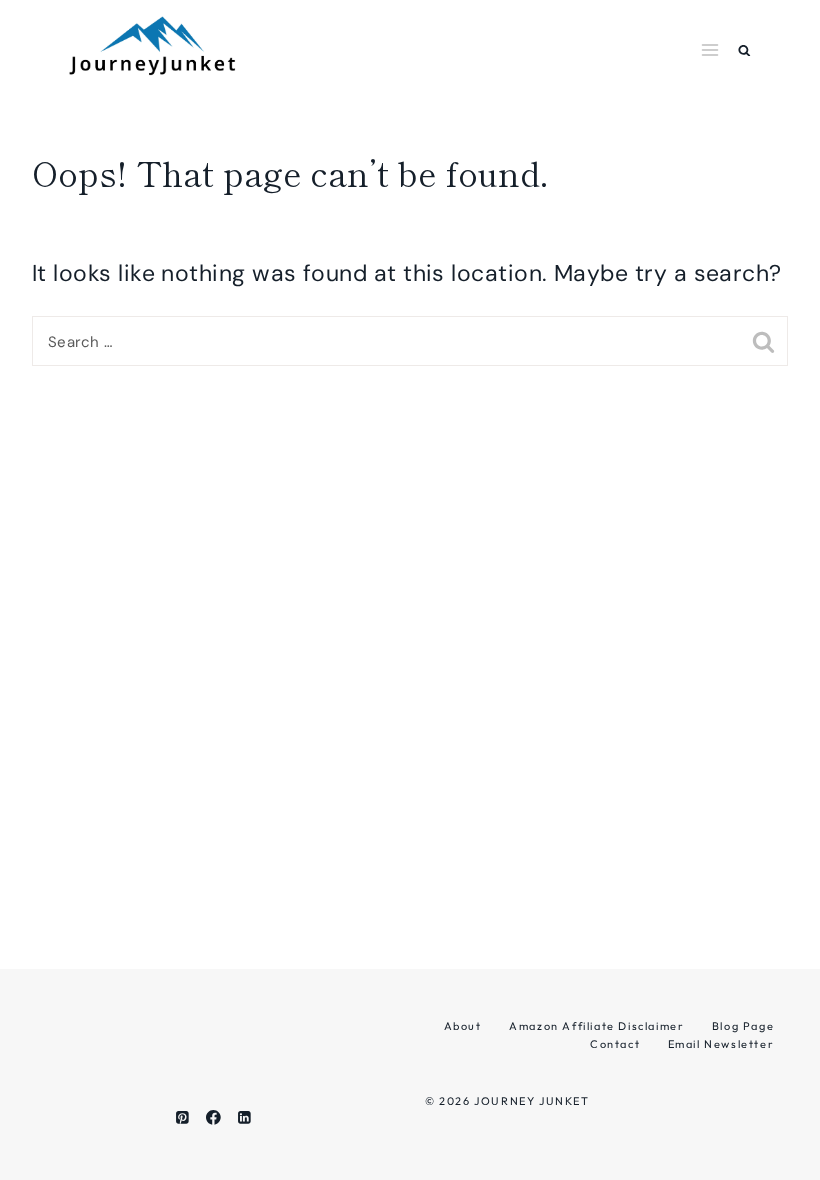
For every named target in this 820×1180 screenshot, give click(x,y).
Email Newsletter (721, 1044)
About (463, 1026)
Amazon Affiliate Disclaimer (596, 1026)
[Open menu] (710, 49)
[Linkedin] (244, 1117)
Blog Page (743, 1026)
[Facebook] (213, 1117)
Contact (615, 1044)
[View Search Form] (744, 50)
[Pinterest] (182, 1117)
